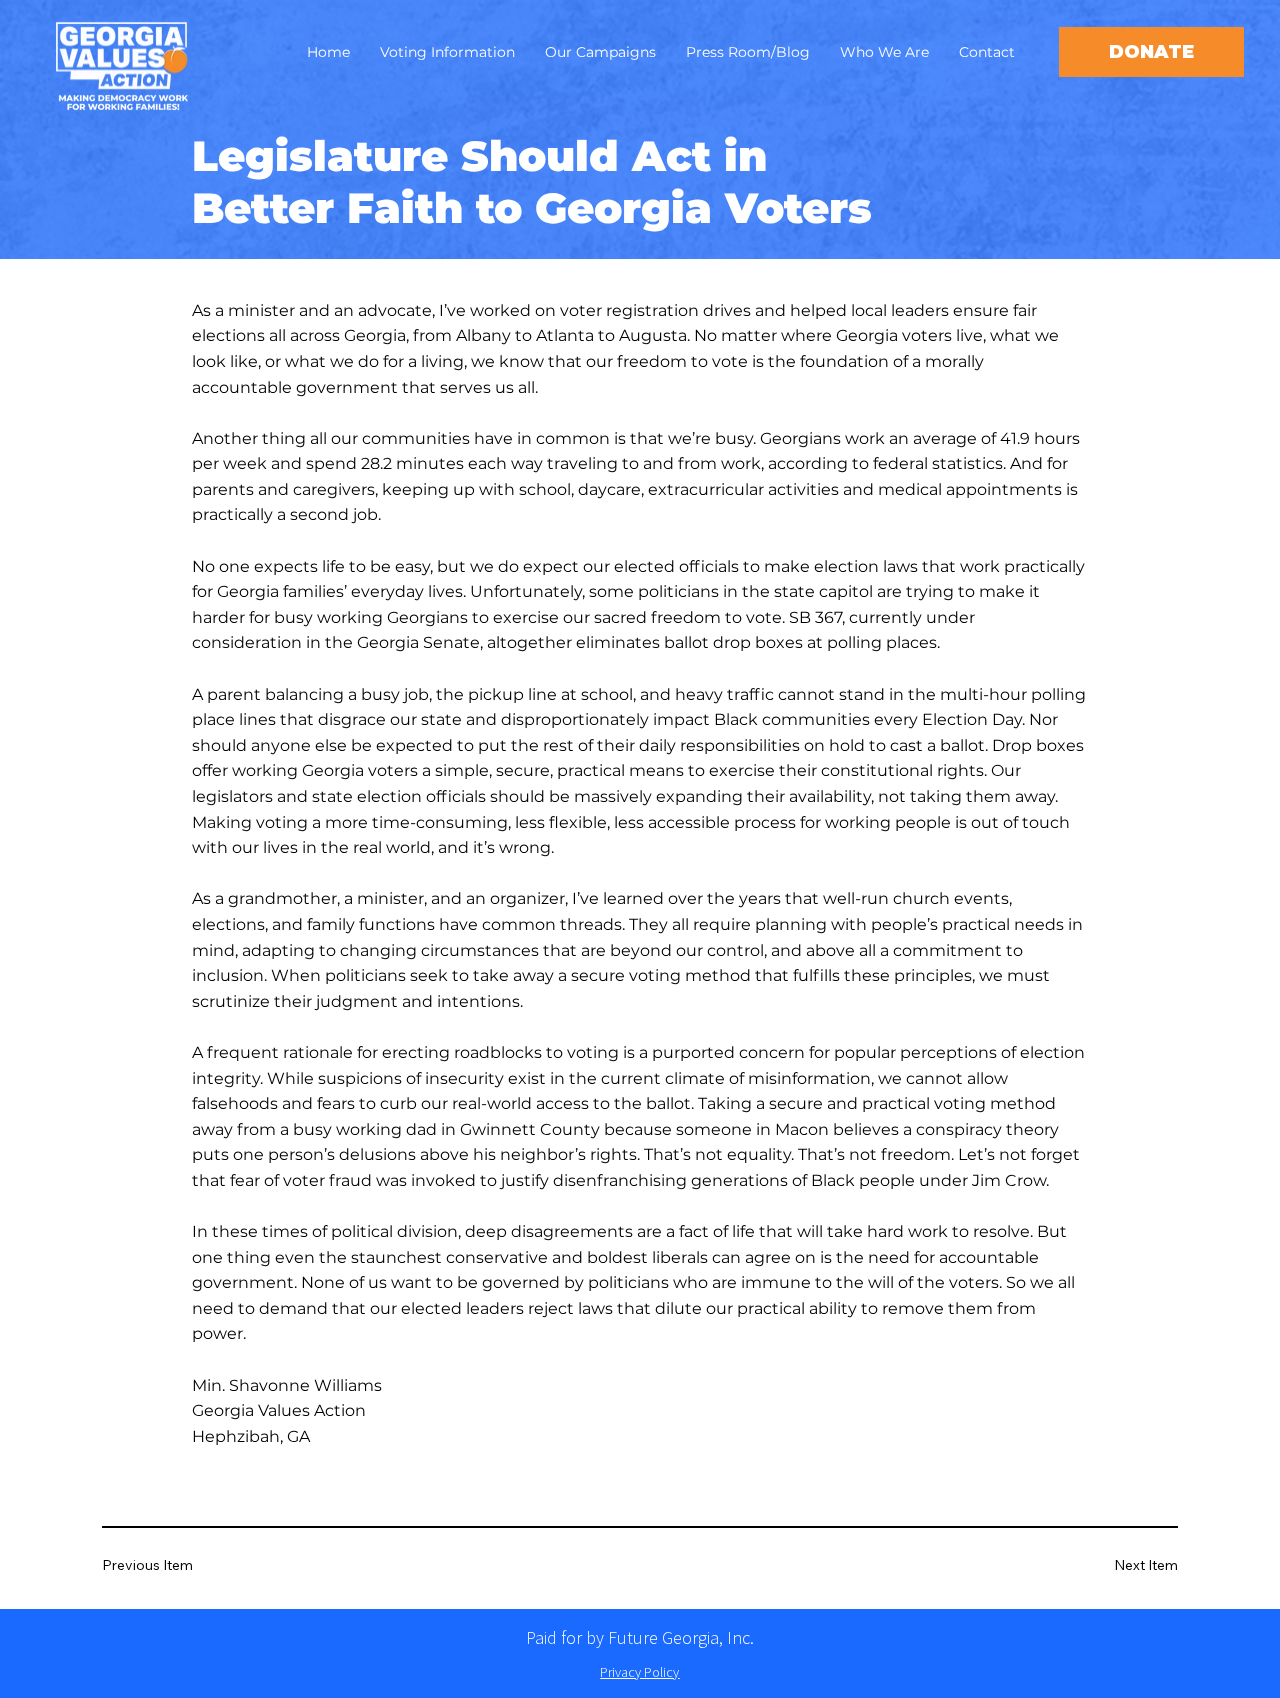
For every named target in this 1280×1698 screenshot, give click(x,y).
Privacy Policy (639, 1672)
